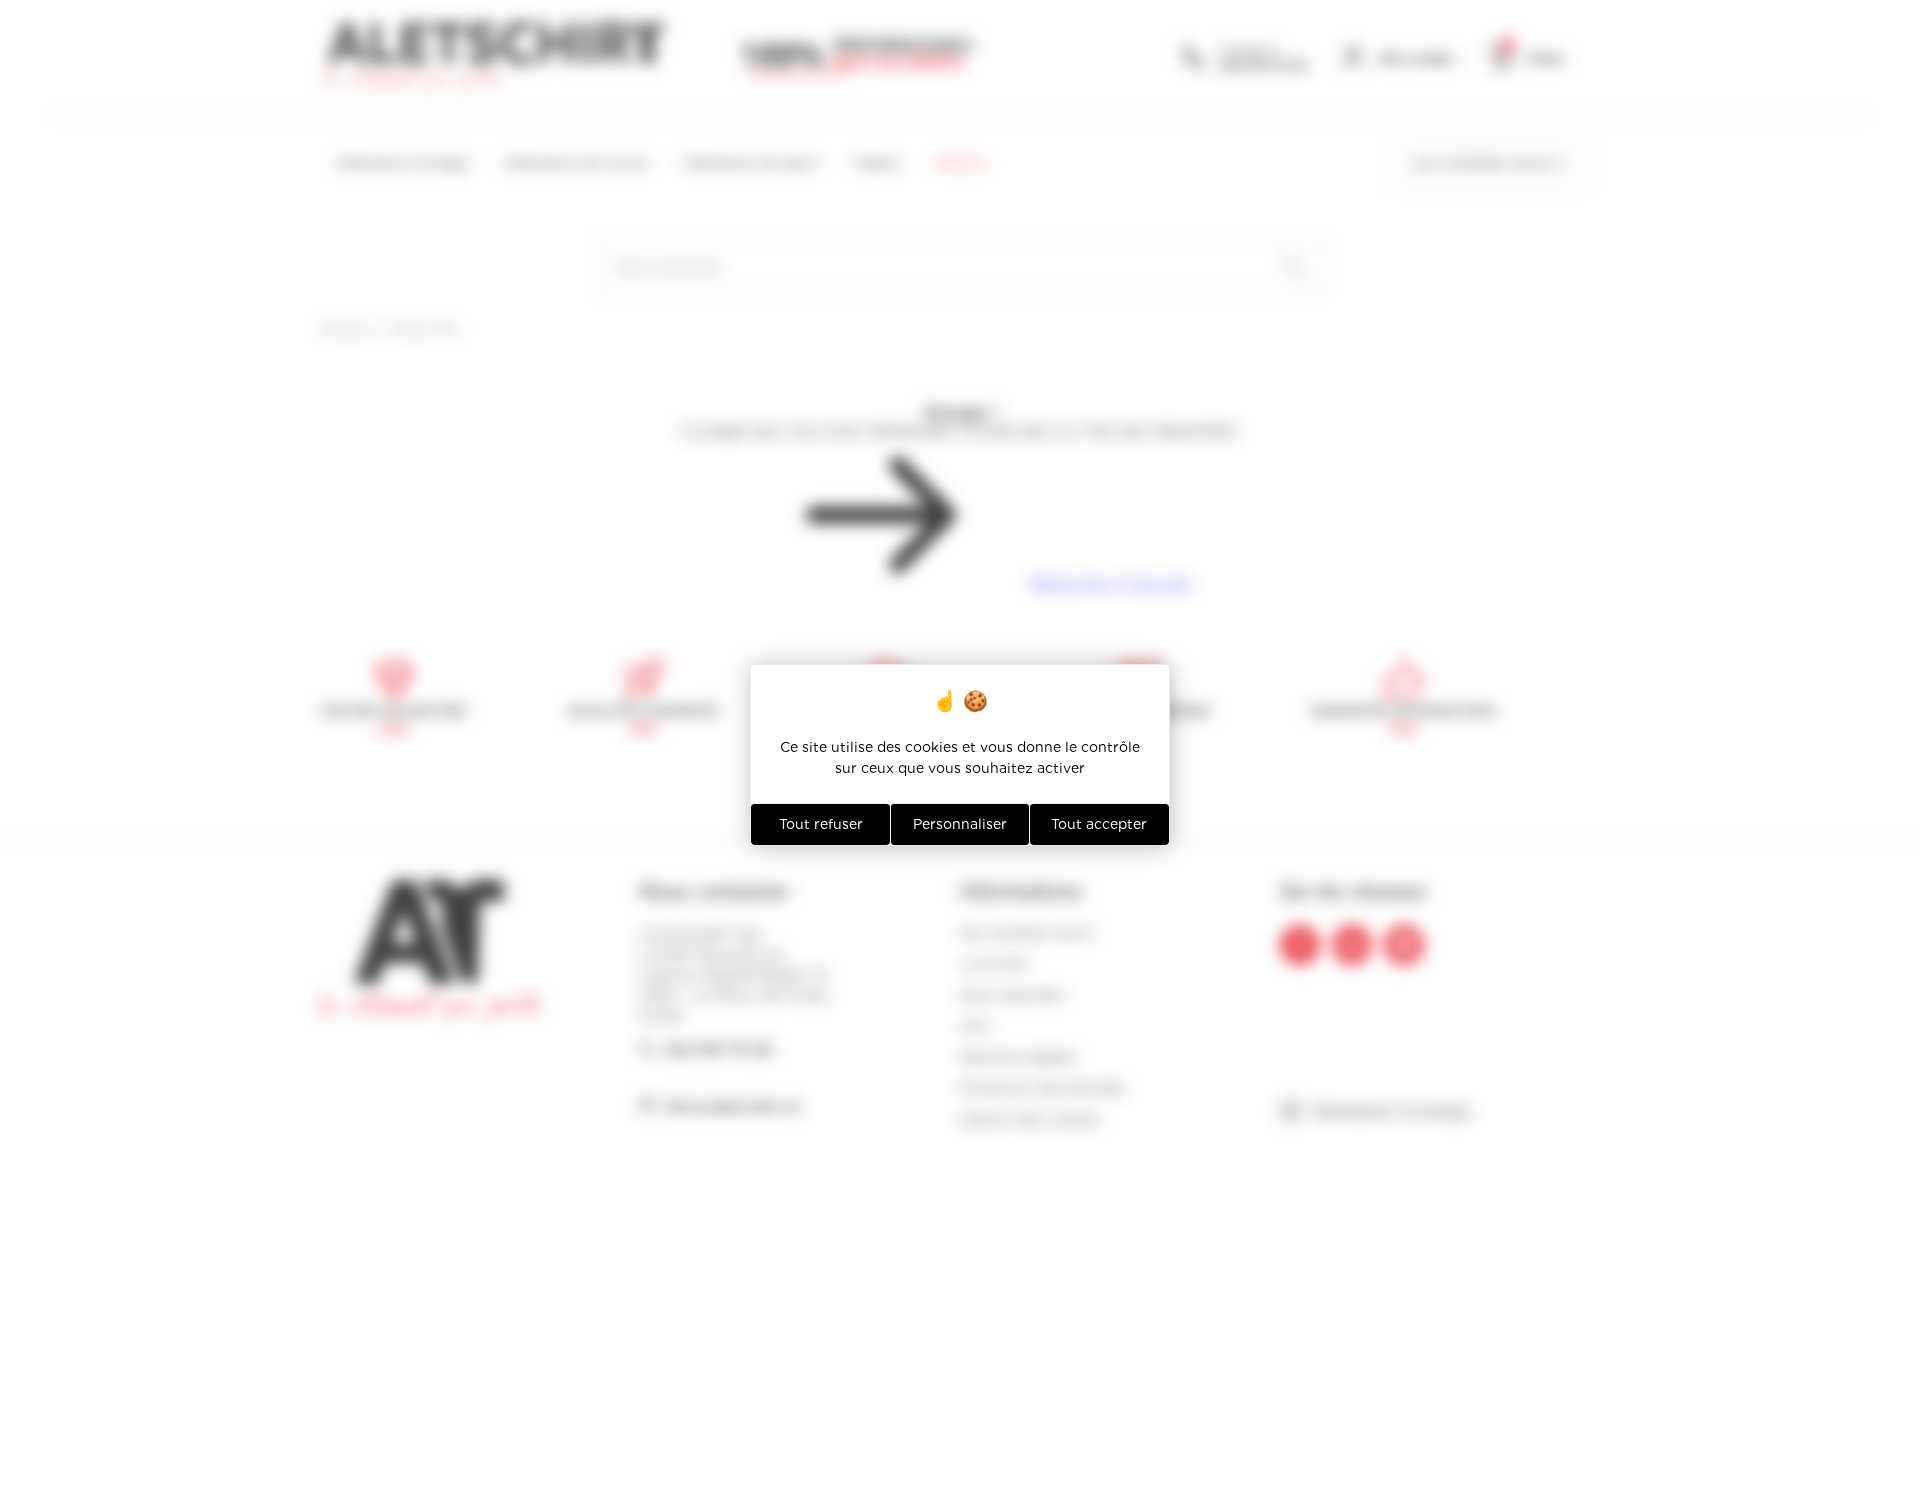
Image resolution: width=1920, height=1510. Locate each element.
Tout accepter (1099, 824)
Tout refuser (821, 824)
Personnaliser (960, 824)
